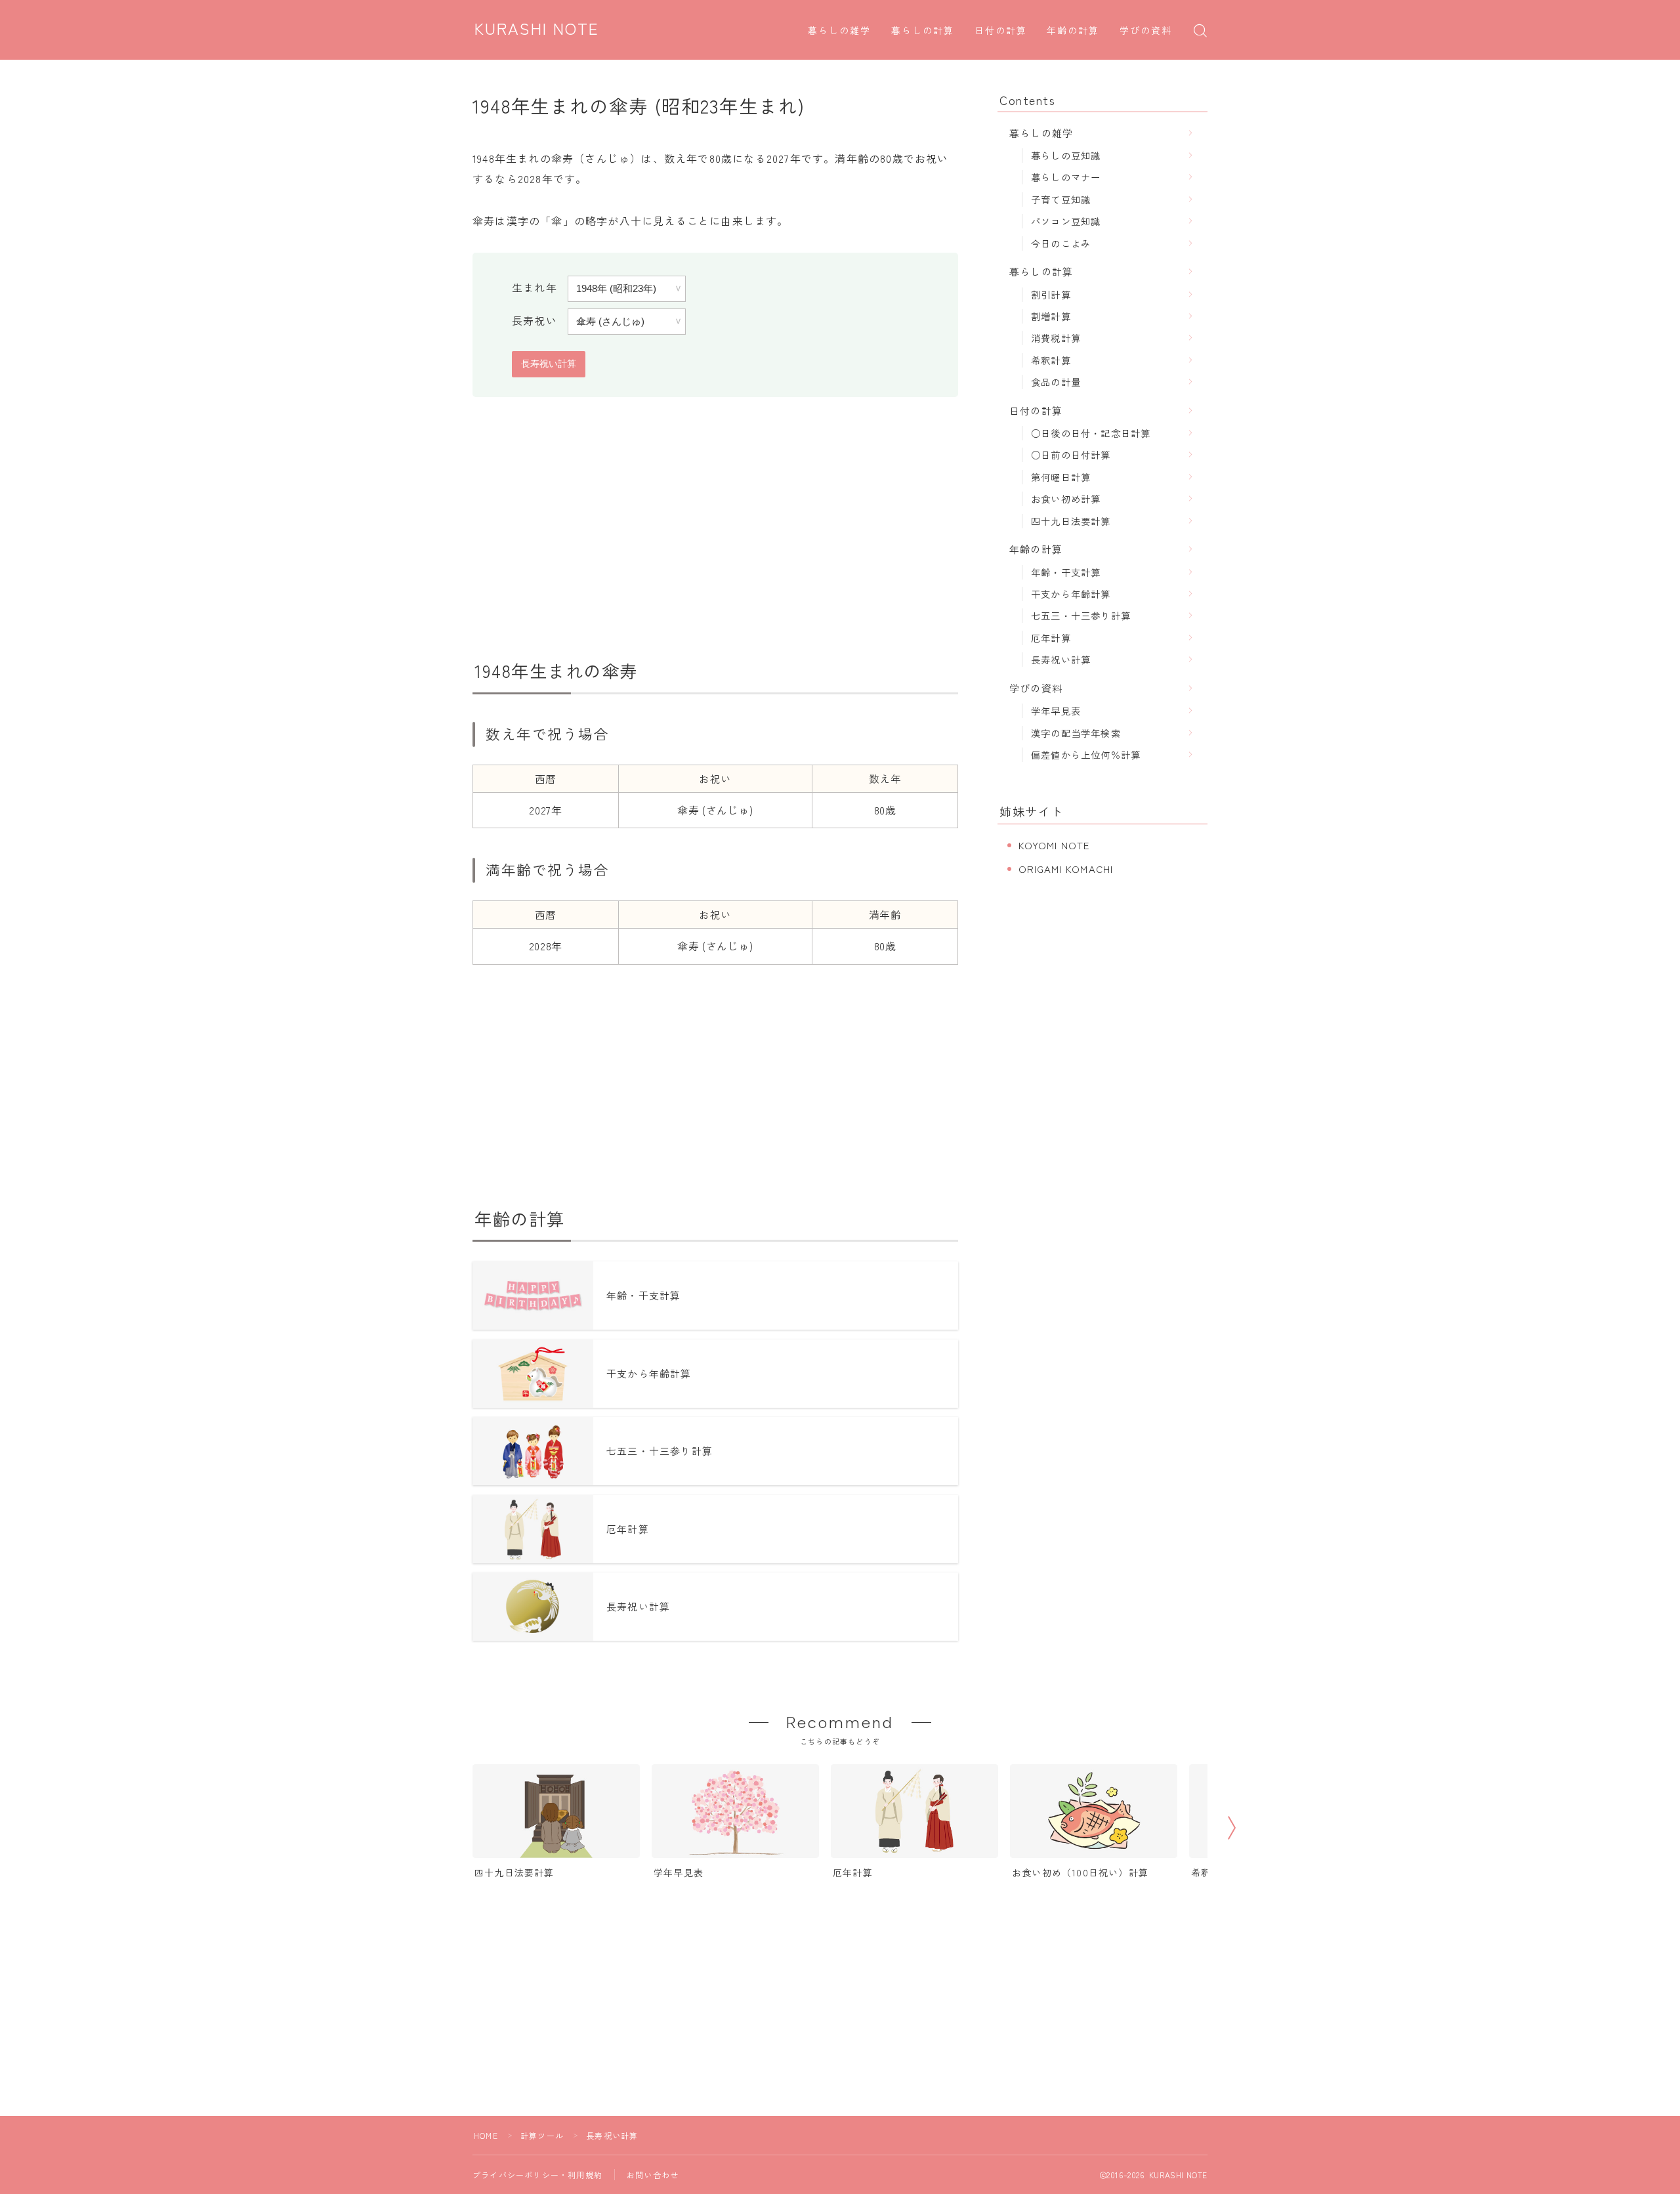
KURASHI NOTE (537, 30)
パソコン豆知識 (1066, 221)
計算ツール (542, 2135)
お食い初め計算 (1066, 498)
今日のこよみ (1061, 243)
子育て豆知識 (1061, 199)
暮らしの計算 (923, 31)
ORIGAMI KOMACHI (1066, 869)
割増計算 (1051, 316)
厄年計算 (1051, 638)
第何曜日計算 (1061, 477)
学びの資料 (1146, 31)
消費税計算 (1056, 338)
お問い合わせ (653, 2175)
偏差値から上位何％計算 (1086, 754)
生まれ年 (535, 287)
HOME (486, 2135)
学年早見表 (1056, 710)
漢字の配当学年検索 (1076, 733)
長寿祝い (535, 320)
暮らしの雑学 (840, 31)
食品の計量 (1056, 382)
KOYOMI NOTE (1054, 845)
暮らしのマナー (1066, 177)
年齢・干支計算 (1066, 572)
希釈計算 (1051, 360)
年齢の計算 (1073, 31)
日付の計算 (1001, 31)
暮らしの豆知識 (1066, 155)
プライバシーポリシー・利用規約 (537, 2175)
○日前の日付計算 (1071, 454)
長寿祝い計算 (1061, 659)
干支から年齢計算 (1071, 594)
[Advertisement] (715, 528)
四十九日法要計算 (1071, 521)
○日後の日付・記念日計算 (1091, 433)
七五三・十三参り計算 (1081, 615)
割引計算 (1051, 294)
